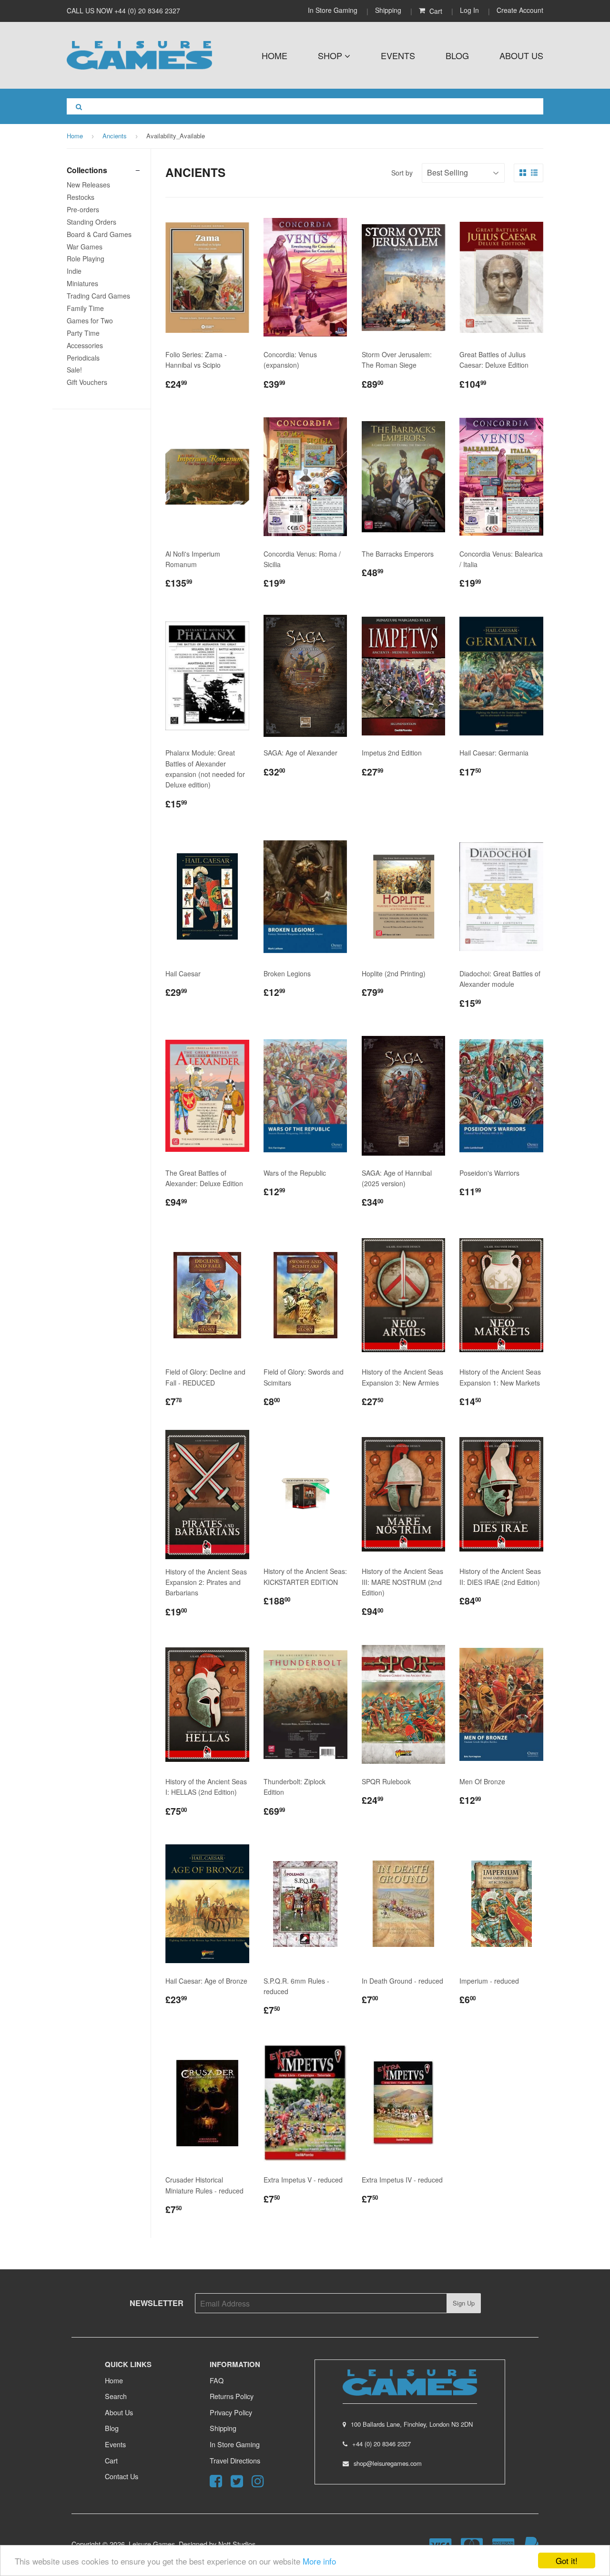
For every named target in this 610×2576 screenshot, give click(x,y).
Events (398, 55)
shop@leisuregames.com (388, 2463)
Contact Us (122, 2476)
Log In (469, 10)
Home (274, 55)
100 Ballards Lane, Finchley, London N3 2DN (412, 2424)
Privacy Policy (231, 2412)
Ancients (115, 136)
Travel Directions (235, 2460)
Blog (457, 55)
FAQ (217, 2380)
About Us (521, 55)
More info (319, 2561)
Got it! (567, 2560)
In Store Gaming (334, 10)
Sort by (402, 173)
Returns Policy (232, 2396)
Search (116, 2396)
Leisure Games (152, 2544)
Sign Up (464, 2303)
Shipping (388, 10)
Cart (111, 2460)
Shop (331, 55)
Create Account (520, 10)
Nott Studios (237, 2544)
